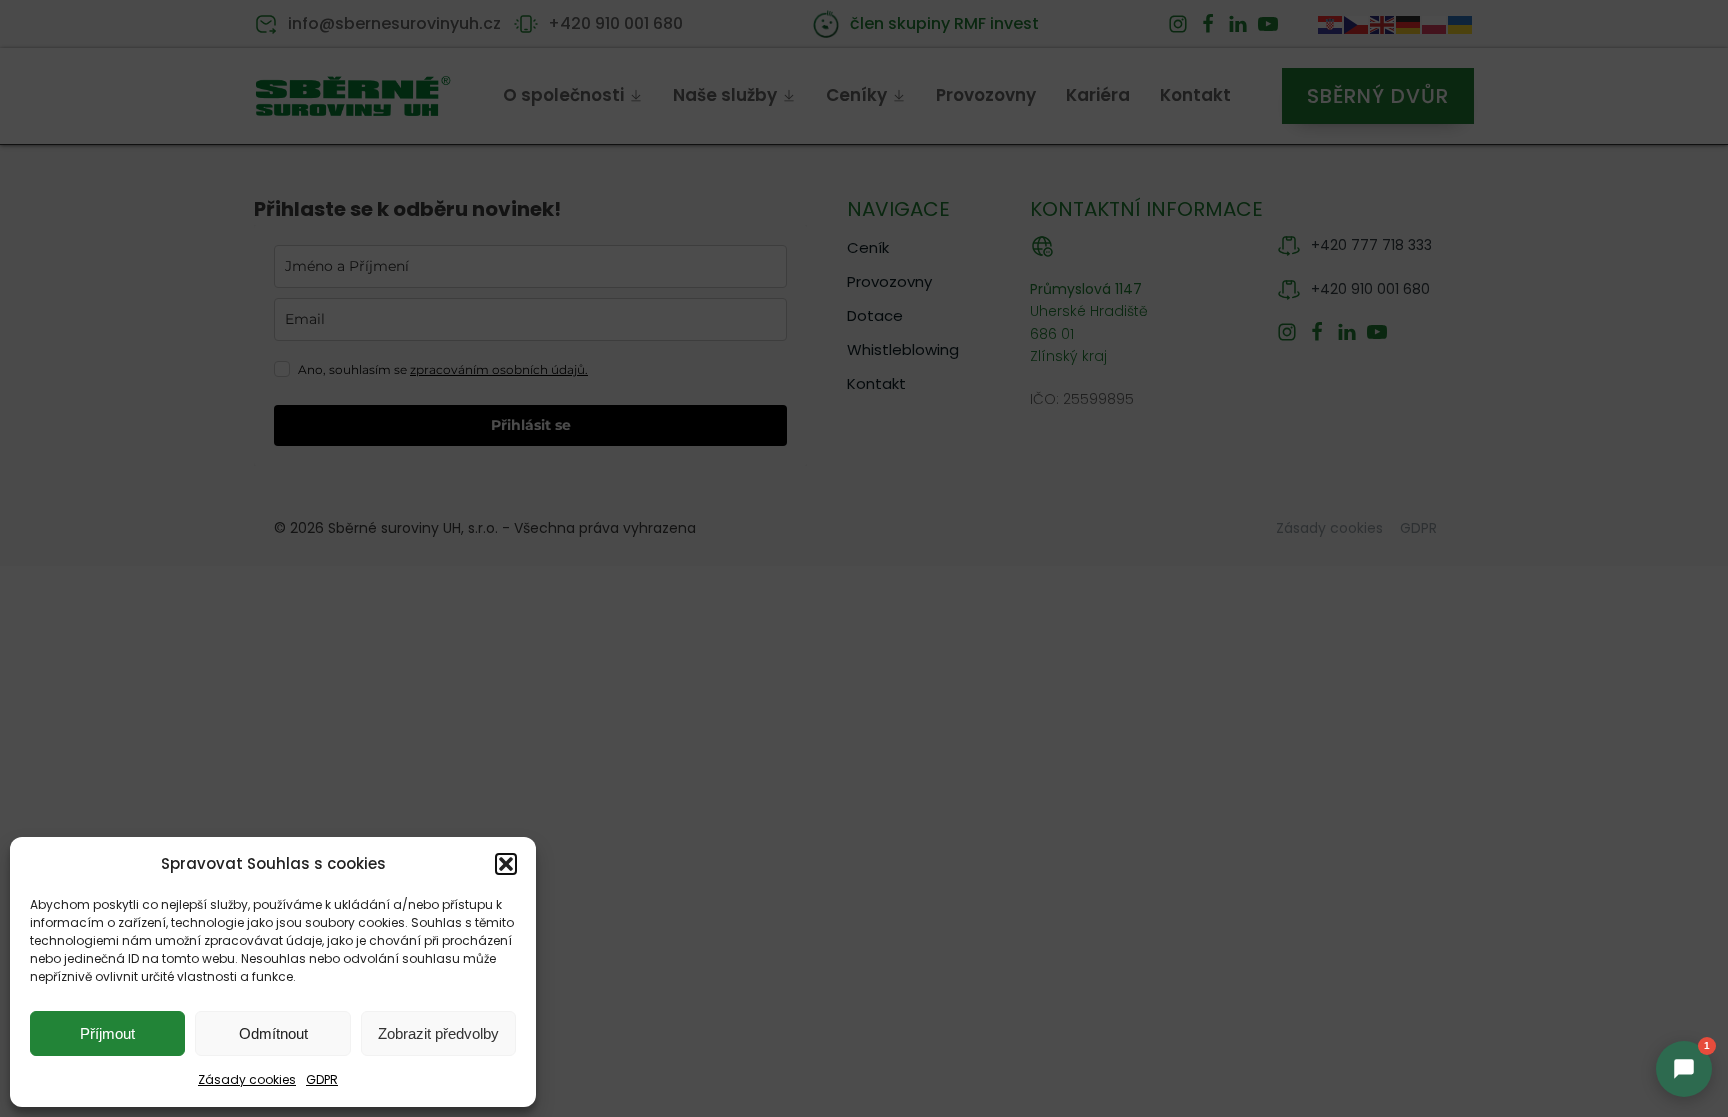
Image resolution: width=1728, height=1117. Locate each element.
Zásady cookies (247, 1079)
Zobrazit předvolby (438, 1033)
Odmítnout (273, 1033)
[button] (506, 864)
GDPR (322, 1079)
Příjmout (107, 1033)
